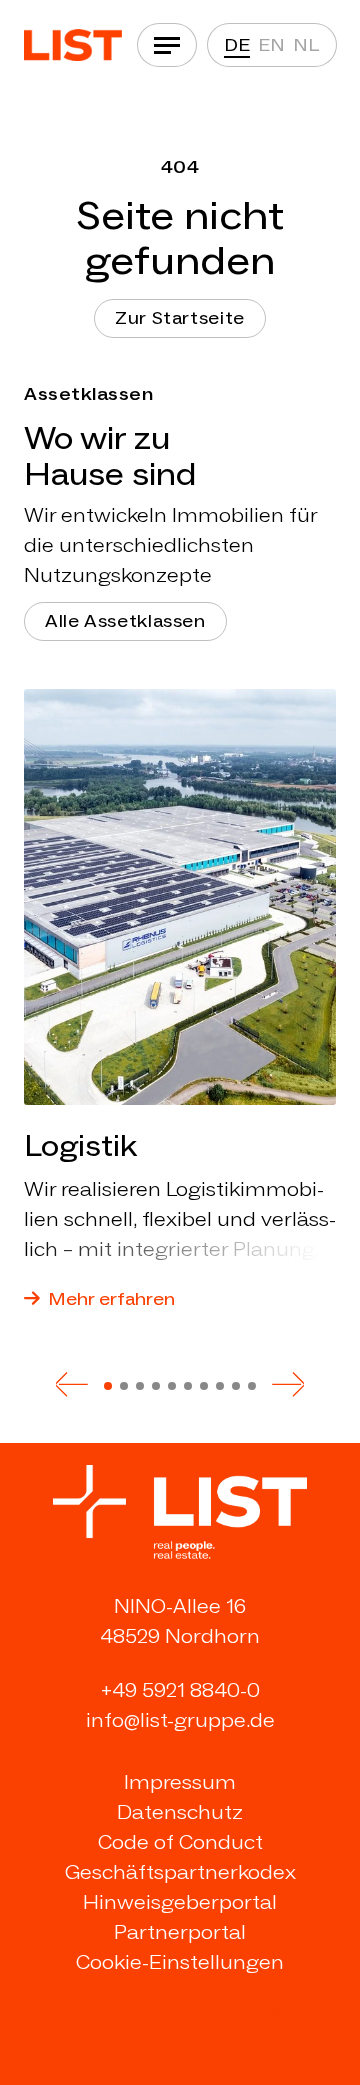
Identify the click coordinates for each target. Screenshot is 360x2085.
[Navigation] (167, 45)
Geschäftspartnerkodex (180, 1872)
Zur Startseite (180, 318)
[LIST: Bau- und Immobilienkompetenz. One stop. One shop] (73, 45)
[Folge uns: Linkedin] (84, 2016)
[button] (72, 1384)
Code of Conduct (180, 1842)
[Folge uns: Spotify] (275, 2016)
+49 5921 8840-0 (180, 1690)
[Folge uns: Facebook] (198, 2016)
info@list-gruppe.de (180, 1720)
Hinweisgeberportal (180, 1902)
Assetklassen (88, 394)
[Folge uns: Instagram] (160, 2016)
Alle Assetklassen (125, 621)
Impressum (180, 1782)
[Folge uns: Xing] (122, 2016)
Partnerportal (180, 1932)
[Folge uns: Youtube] (236, 2016)
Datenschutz (180, 1812)
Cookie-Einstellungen (180, 1962)
